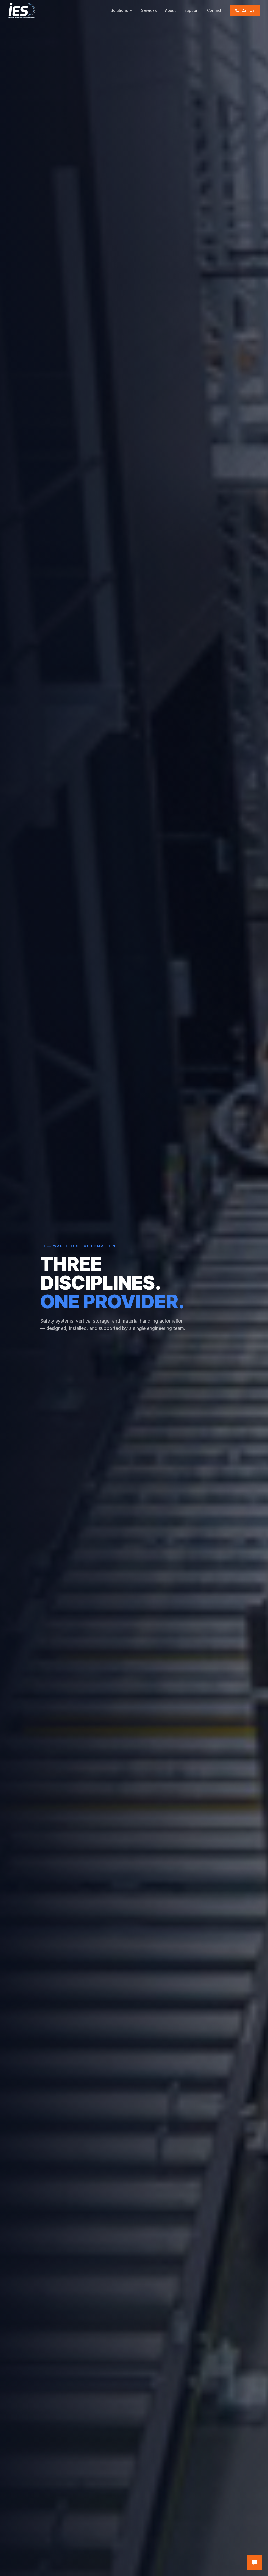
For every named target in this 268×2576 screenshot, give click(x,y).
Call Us (248, 10)
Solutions (119, 10)
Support (191, 10)
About (171, 10)
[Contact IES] (254, 2562)
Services (149, 10)
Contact (214, 10)
